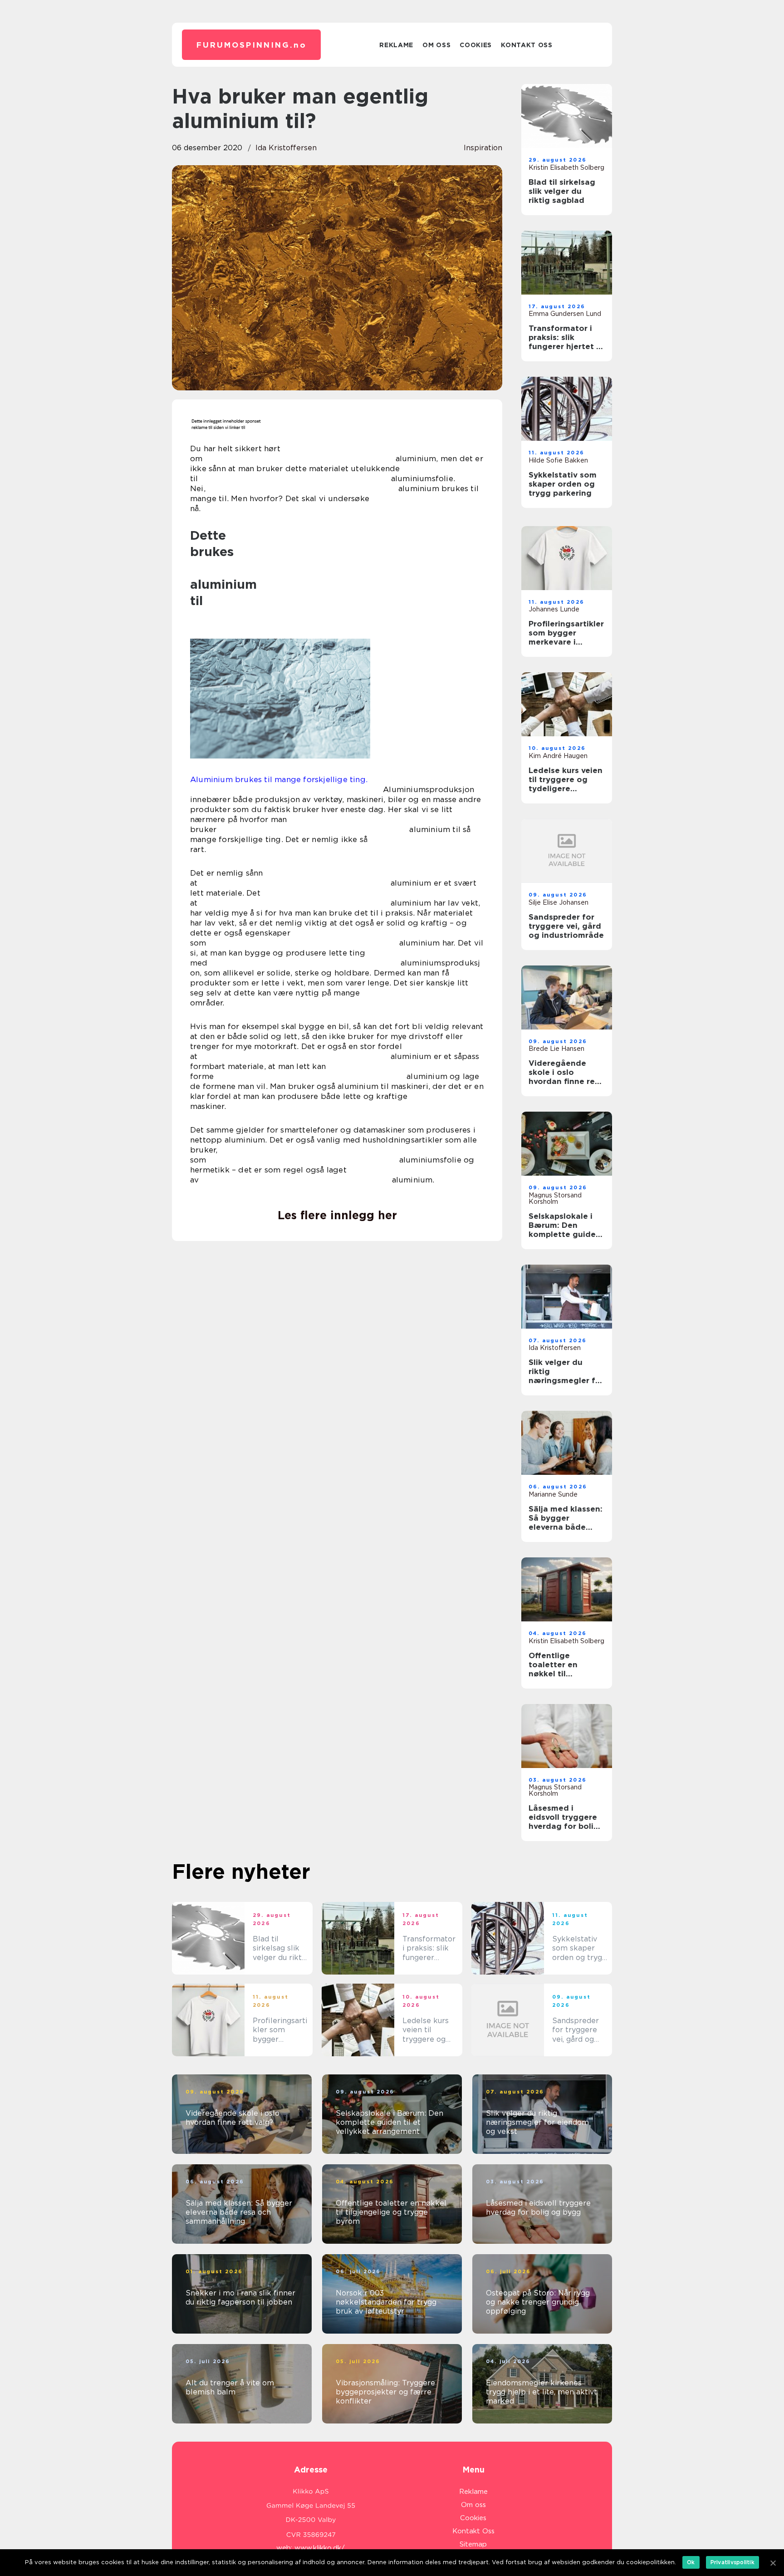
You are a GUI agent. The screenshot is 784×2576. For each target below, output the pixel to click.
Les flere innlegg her (337, 1215)
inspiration (483, 148)
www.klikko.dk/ (320, 2548)
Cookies (476, 45)
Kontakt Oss (527, 45)
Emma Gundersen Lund (565, 314)
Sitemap (473, 2544)
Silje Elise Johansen (559, 902)
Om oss (436, 45)
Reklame (396, 45)
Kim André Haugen (558, 756)
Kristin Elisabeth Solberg (566, 167)
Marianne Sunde (553, 1494)
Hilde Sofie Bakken (558, 460)
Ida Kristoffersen (286, 148)
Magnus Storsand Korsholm (555, 1198)
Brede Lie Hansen (556, 1049)
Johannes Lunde (554, 609)
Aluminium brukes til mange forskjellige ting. (279, 779)
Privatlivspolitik (733, 2562)
